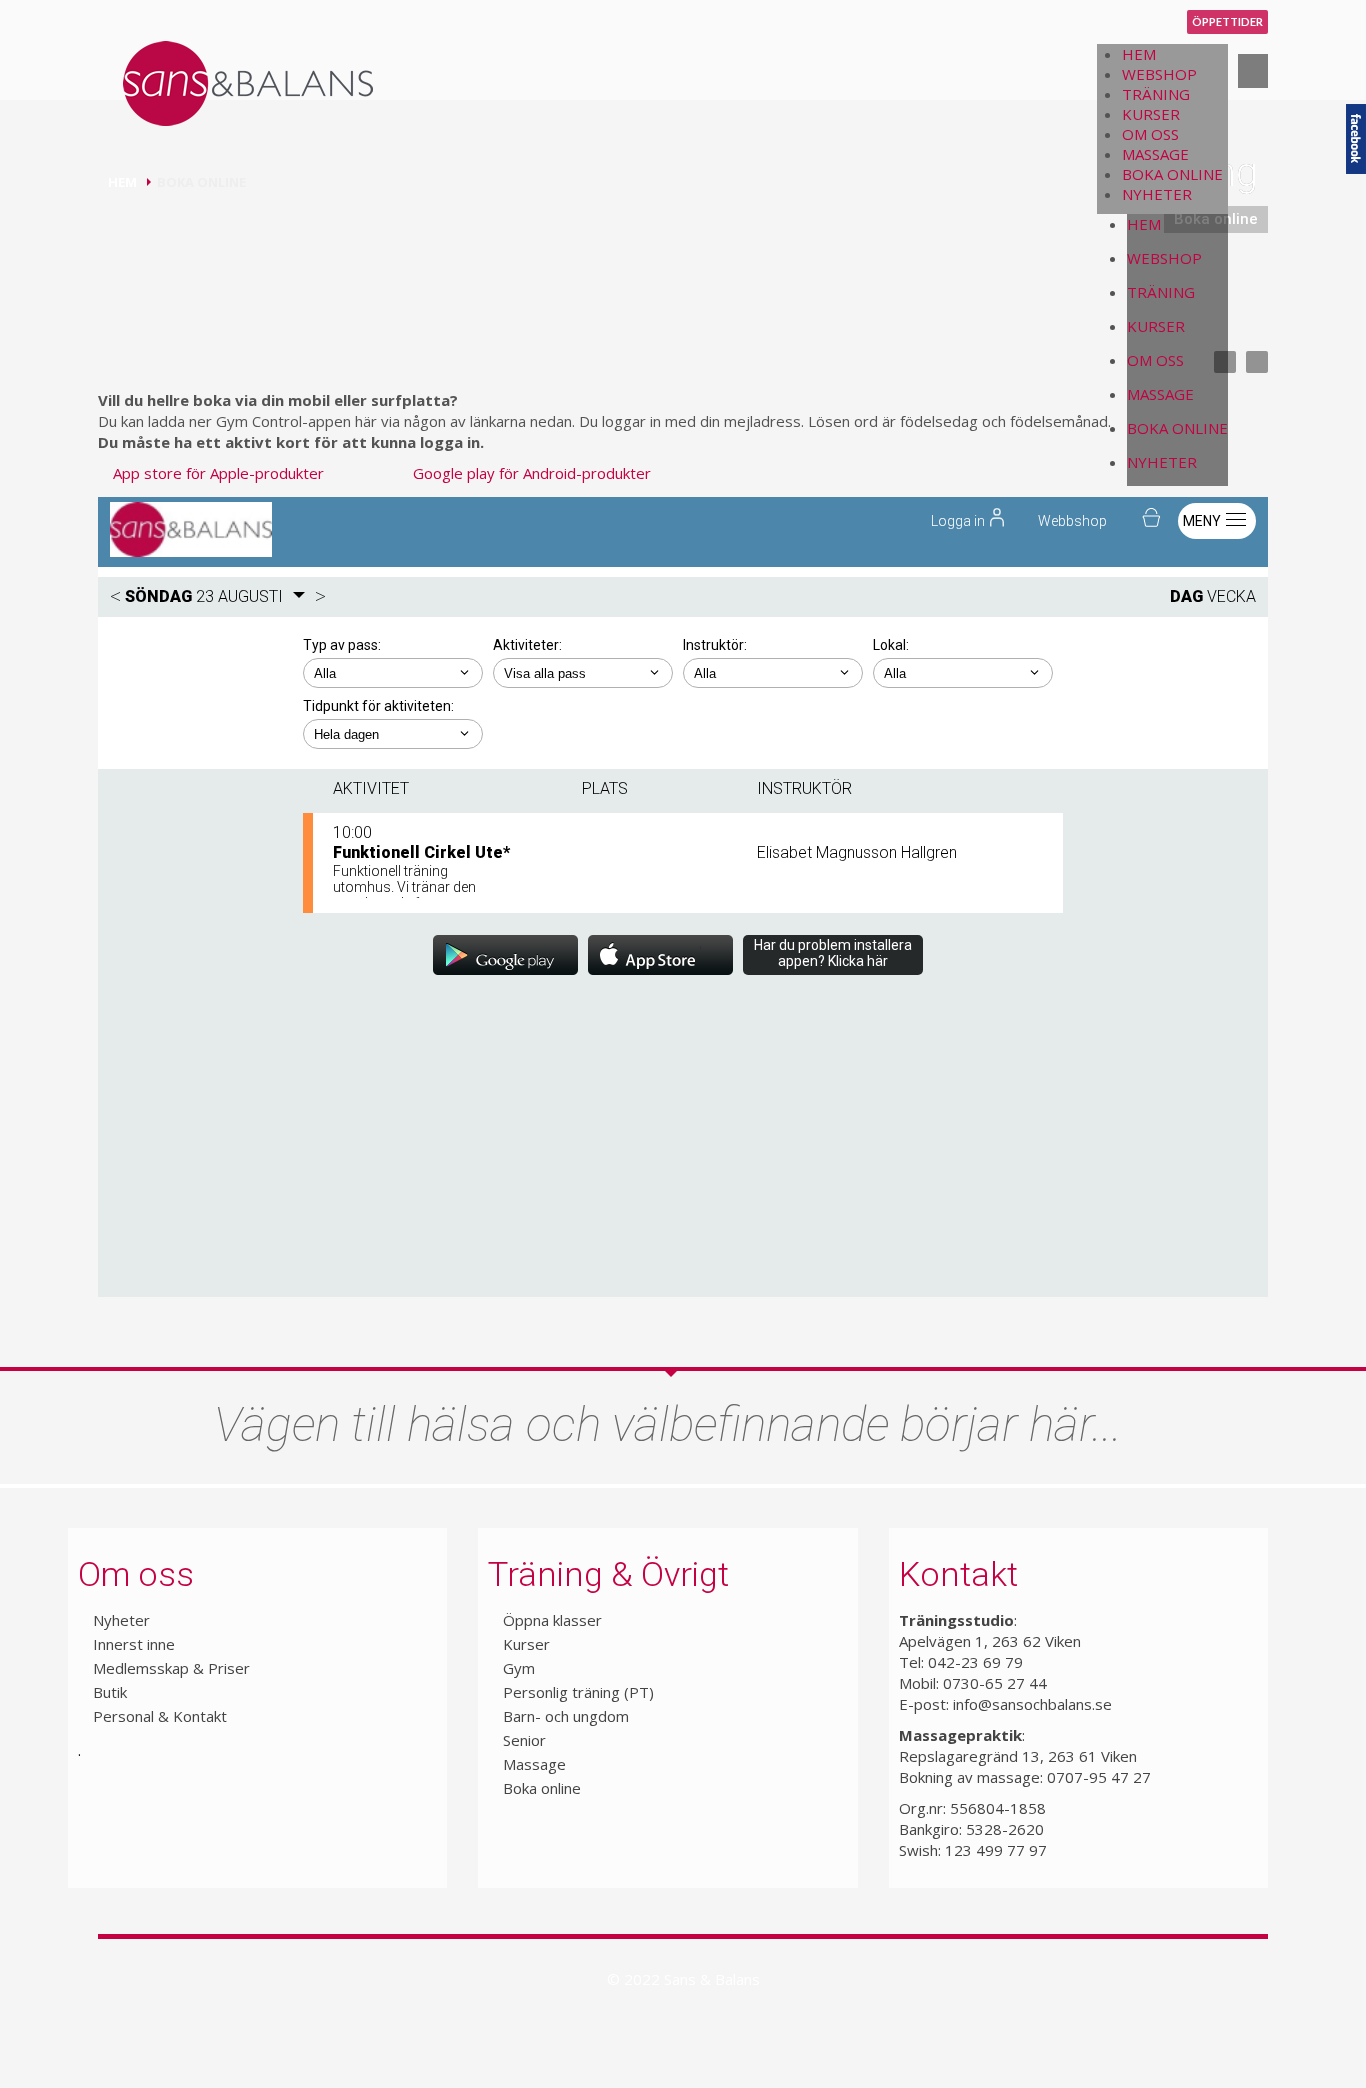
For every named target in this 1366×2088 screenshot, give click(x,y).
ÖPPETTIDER (1227, 21)
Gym (519, 1668)
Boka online (542, 1788)
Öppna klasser (552, 1620)
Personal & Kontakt (160, 1716)
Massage (534, 1764)
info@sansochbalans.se (1032, 1704)
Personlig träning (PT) (578, 1692)
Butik (110, 1692)
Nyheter (121, 1620)
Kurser (526, 1644)
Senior (524, 1740)
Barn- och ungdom (566, 1716)
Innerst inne (134, 1644)
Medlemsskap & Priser (171, 1668)
